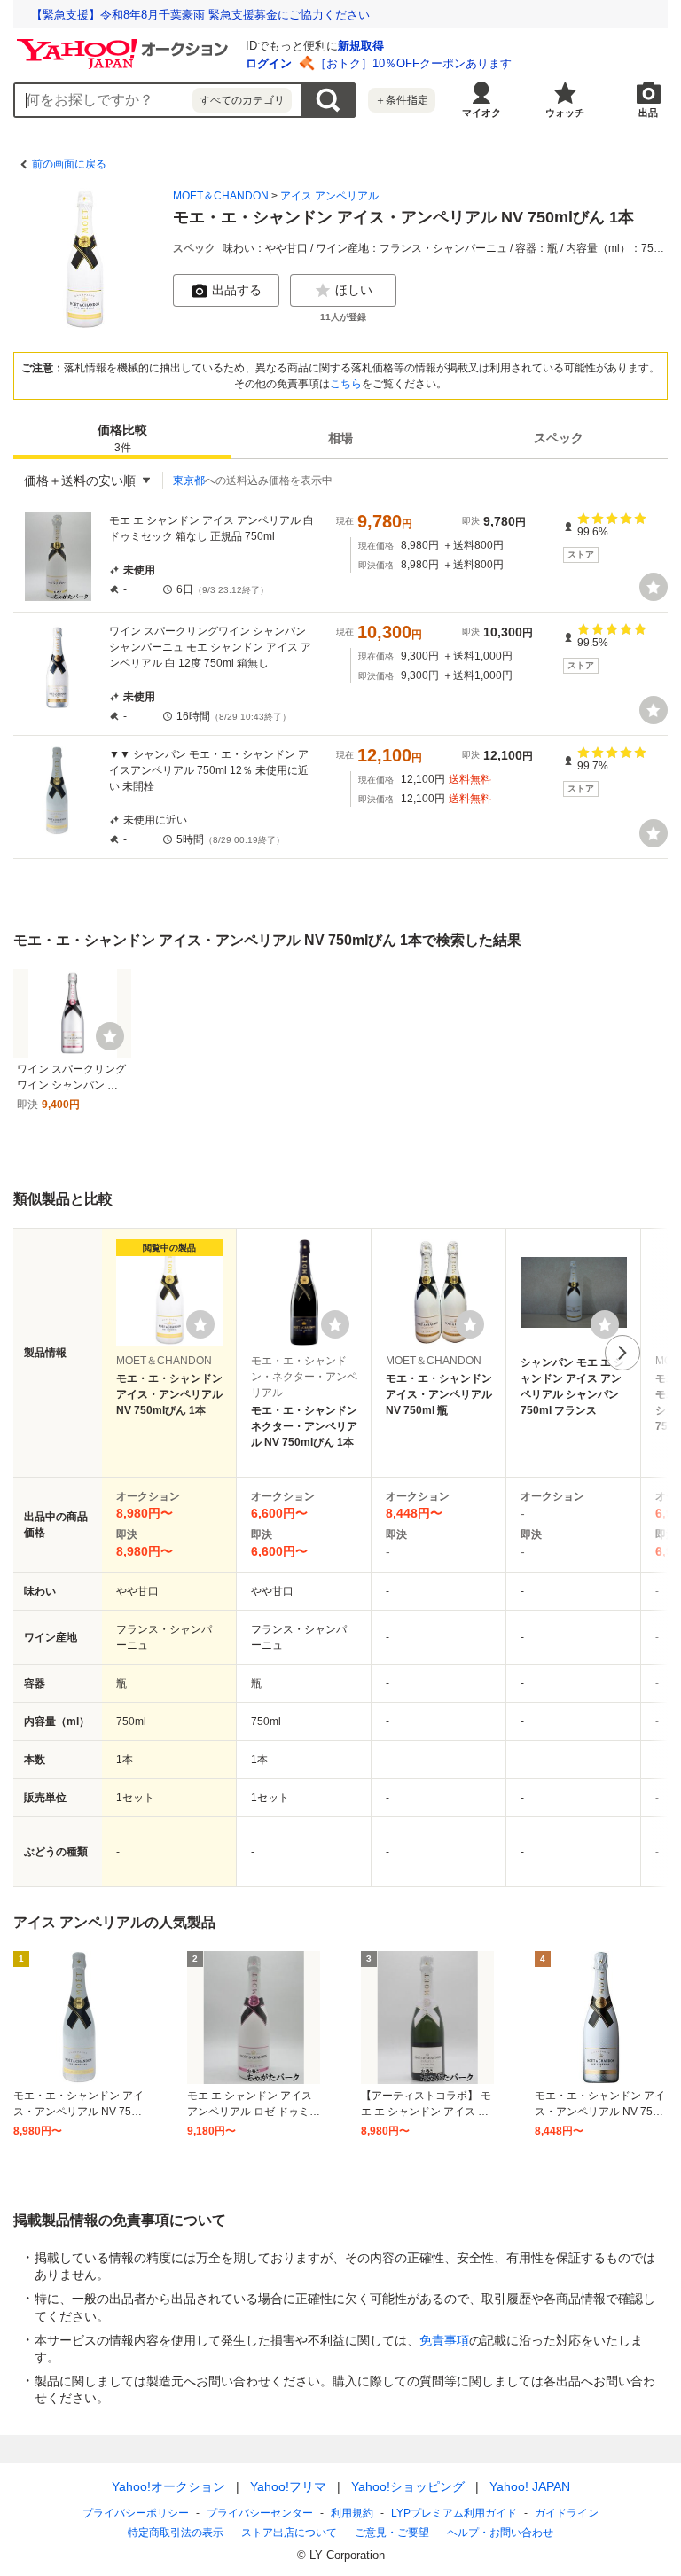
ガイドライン (567, 2513)
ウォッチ (565, 113)
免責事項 (444, 2340)
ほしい (354, 290)
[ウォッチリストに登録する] (200, 1324)
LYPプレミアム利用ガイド (454, 2513)
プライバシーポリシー (136, 2513)
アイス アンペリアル (329, 196)
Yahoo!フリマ (288, 2486)
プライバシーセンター (260, 2513)
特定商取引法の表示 (176, 2533)
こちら (346, 384)
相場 (340, 438)
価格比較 (122, 438)
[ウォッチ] (654, 587)
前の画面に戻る (69, 164)
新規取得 (361, 46)
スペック (559, 438)
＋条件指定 (402, 100)
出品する (237, 290)
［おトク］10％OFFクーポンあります (413, 63)
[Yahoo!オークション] (125, 43)
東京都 (189, 480)
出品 (648, 113)
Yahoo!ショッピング (408, 2486)
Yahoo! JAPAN (530, 2486)
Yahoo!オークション (168, 2486)
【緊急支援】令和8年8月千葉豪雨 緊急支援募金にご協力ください (200, 15)
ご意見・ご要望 (392, 2533)
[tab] (122, 438)
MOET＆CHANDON (221, 196)
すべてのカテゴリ (242, 100)
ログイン (269, 63)
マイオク (481, 113)
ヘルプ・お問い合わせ (500, 2533)
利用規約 (352, 2513)
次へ (622, 1353)
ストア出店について (289, 2533)
